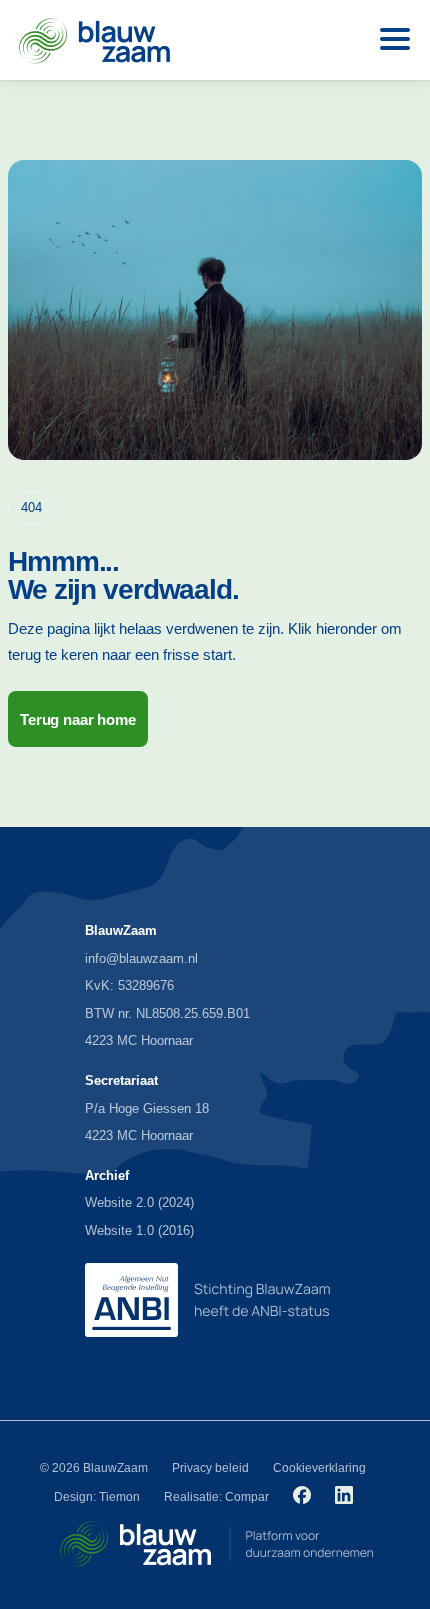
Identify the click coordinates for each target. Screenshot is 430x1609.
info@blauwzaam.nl (141, 958)
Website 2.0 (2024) (139, 1202)
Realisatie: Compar (216, 1497)
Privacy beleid (210, 1468)
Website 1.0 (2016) (139, 1230)
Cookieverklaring (319, 1468)
